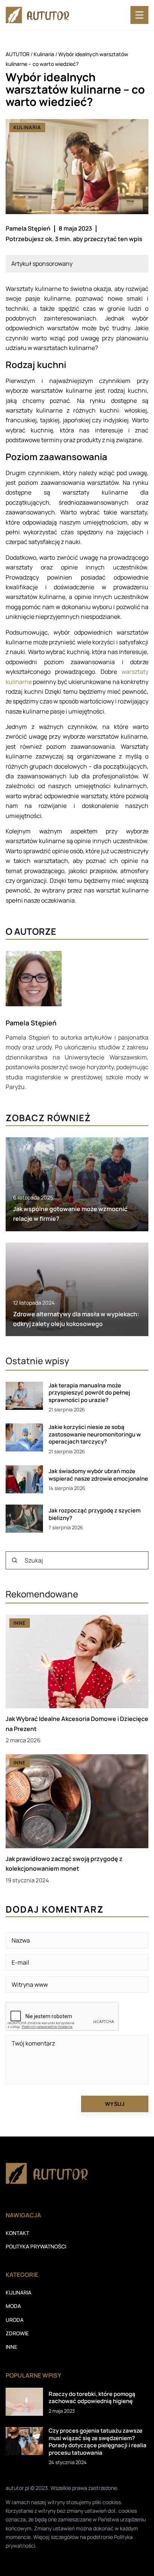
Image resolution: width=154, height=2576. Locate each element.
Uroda (15, 2320)
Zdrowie (17, 2333)
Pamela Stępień (28, 228)
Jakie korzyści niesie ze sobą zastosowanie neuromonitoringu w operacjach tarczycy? (95, 1434)
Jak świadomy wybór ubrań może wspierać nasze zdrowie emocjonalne (98, 1475)
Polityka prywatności (36, 2246)
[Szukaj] (15, 1560)
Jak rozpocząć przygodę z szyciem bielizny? (95, 1514)
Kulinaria (27, 127)
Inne (11, 2347)
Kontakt (17, 2233)
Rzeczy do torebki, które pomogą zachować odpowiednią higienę (92, 2398)
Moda (13, 2306)
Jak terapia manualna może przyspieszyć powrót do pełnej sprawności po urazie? (89, 1393)
